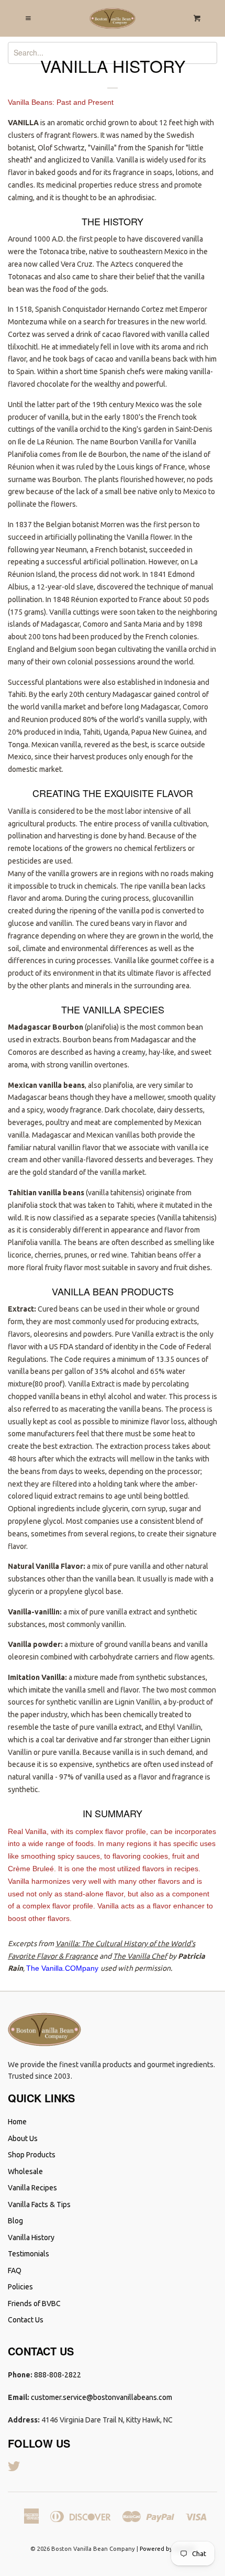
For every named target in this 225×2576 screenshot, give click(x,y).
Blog (15, 2221)
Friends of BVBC (34, 2304)
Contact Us (26, 2320)
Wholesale (25, 2171)
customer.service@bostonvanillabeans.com (102, 2397)
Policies (20, 2287)
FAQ (15, 2271)
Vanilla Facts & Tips (39, 2204)
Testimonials (29, 2254)
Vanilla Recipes (32, 2188)
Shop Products (32, 2155)
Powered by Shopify (167, 2549)
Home (17, 2122)
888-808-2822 (58, 2375)
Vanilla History (31, 2237)
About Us (23, 2138)
